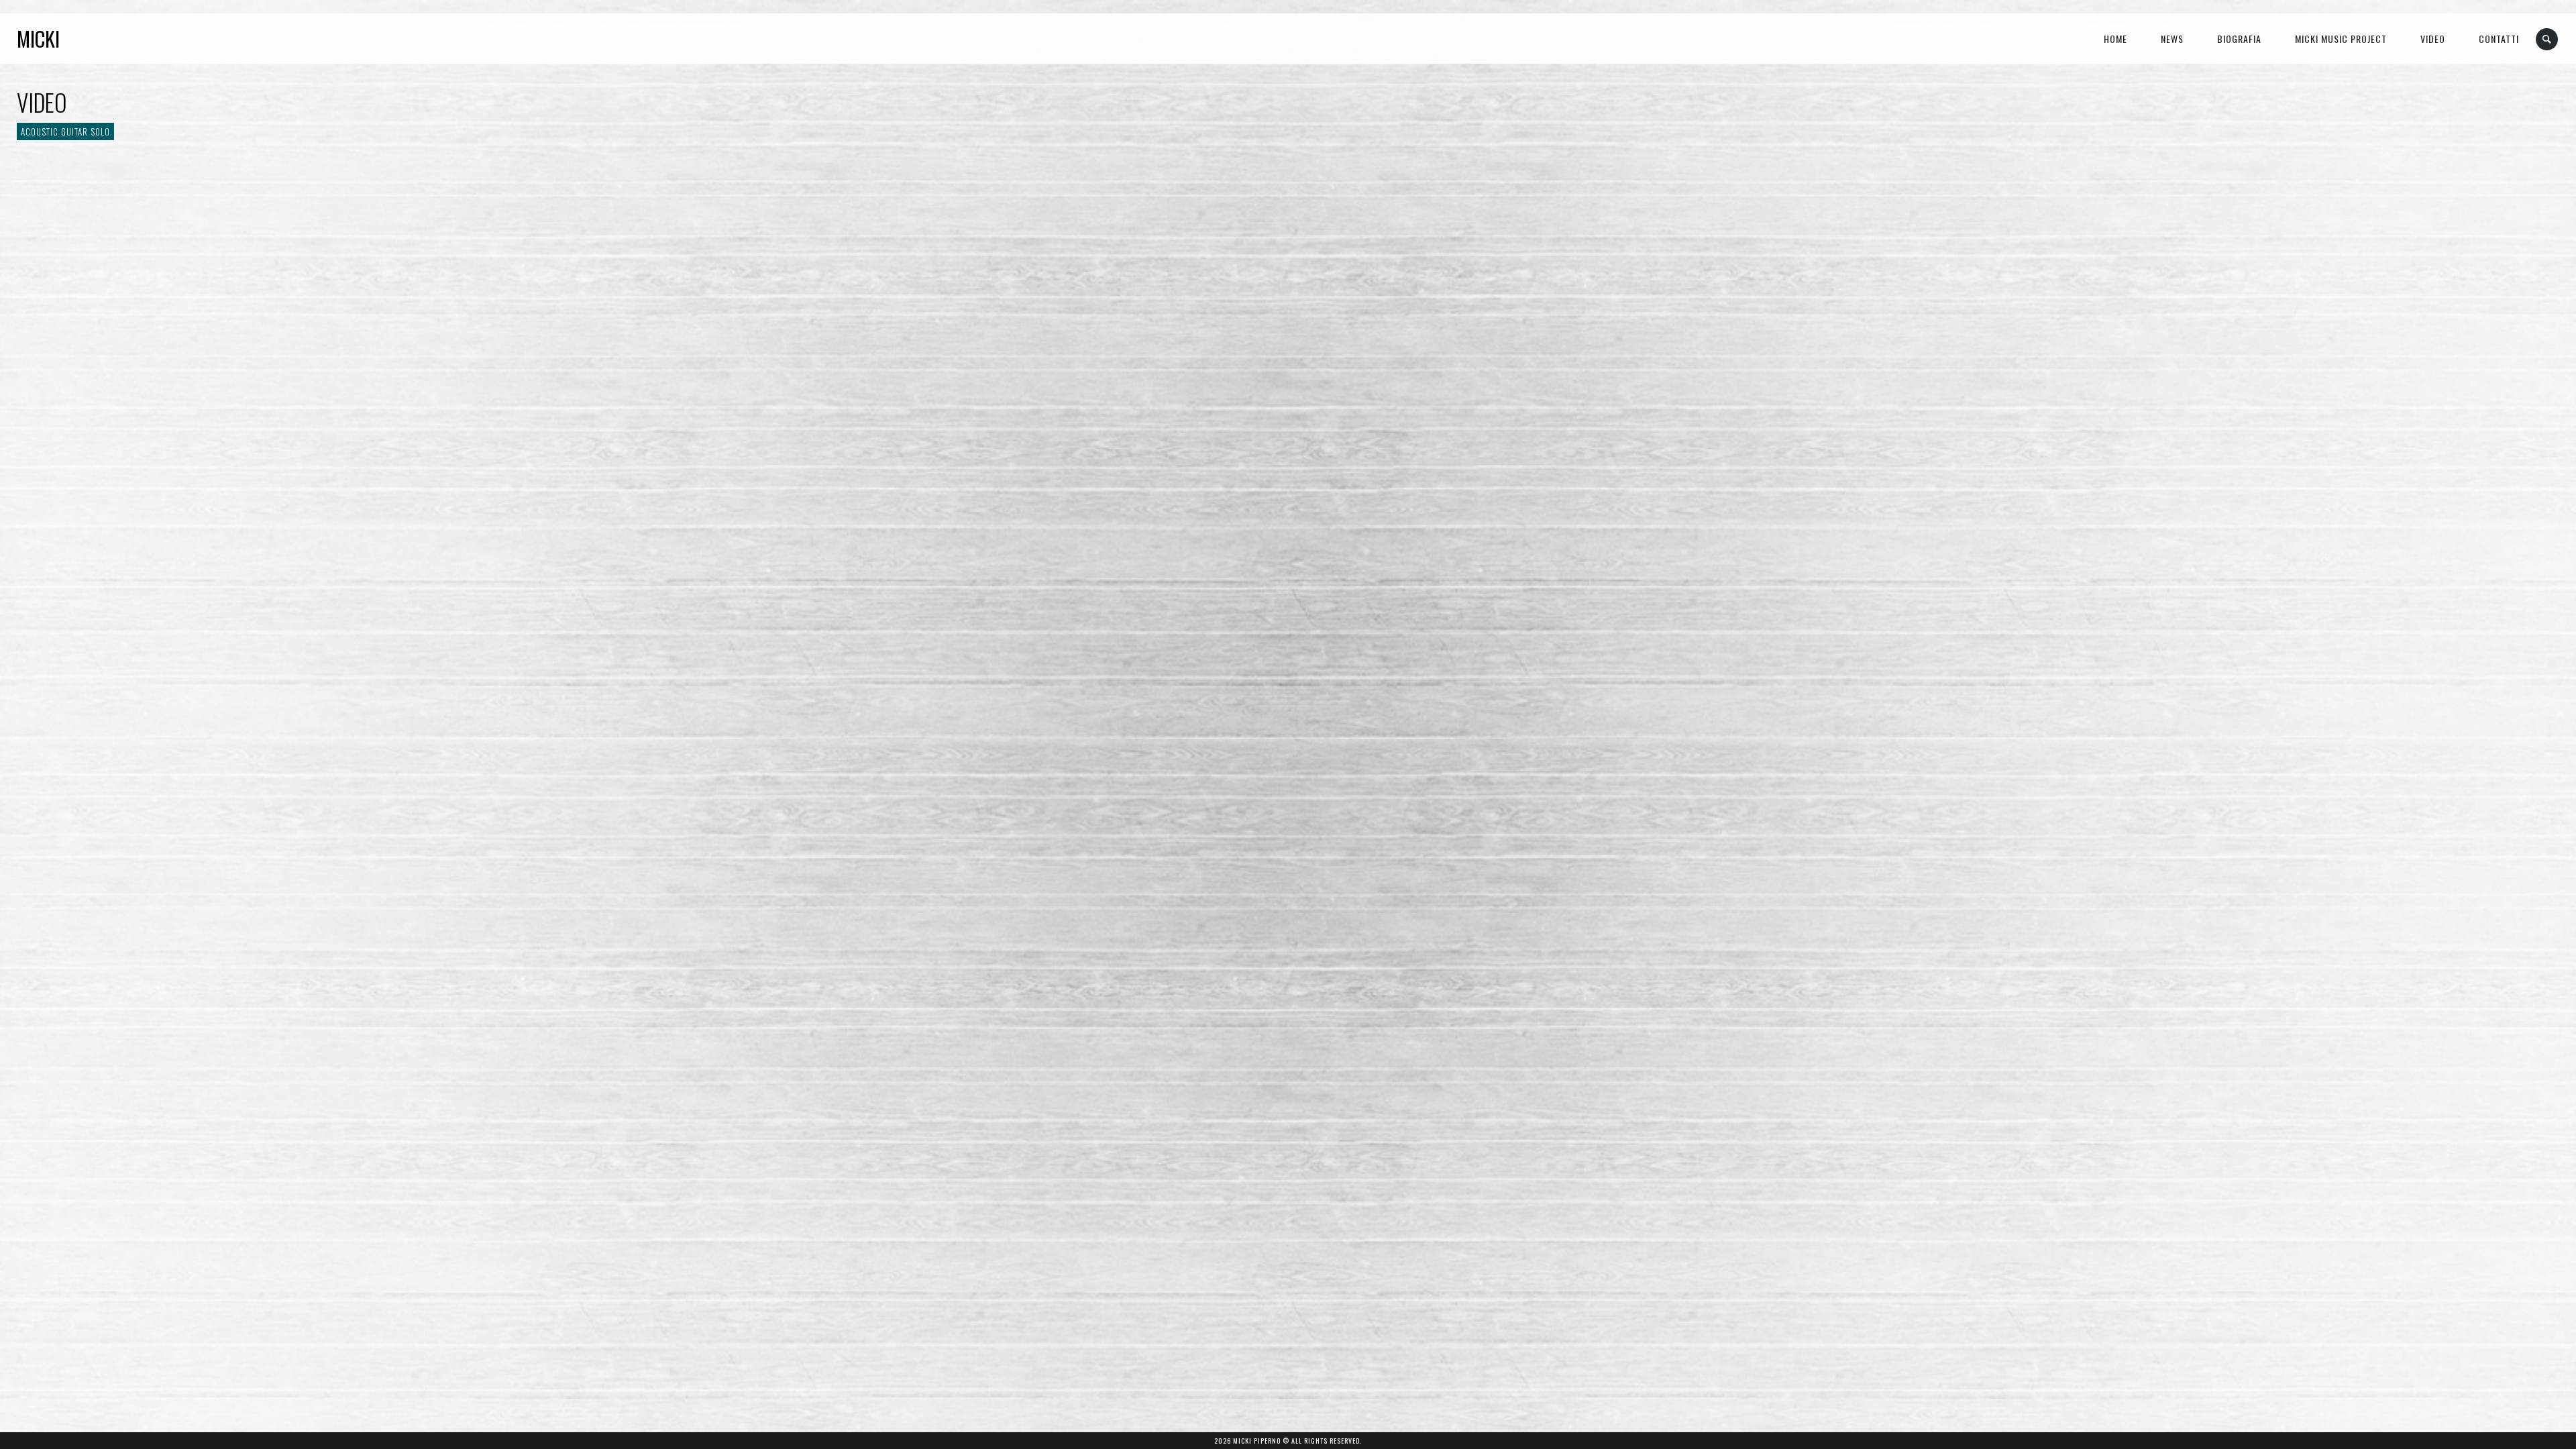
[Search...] (2547, 39)
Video (2433, 39)
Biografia (2239, 39)
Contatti (2499, 39)
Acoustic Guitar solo (65, 131)
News (2172, 39)
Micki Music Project (2341, 39)
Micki (38, 39)
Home (2115, 39)
